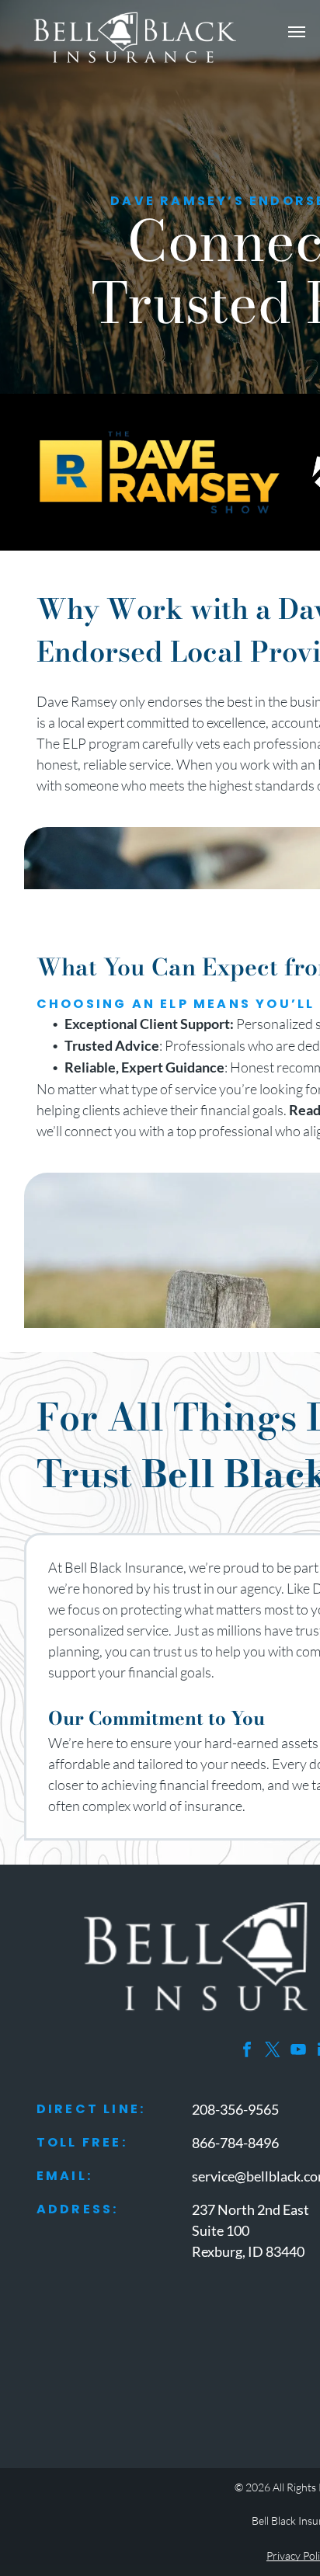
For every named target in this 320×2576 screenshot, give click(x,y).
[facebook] (247, 2051)
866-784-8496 (235, 2143)
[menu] (297, 32)
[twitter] (273, 2051)
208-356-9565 (235, 2109)
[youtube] (298, 2051)
